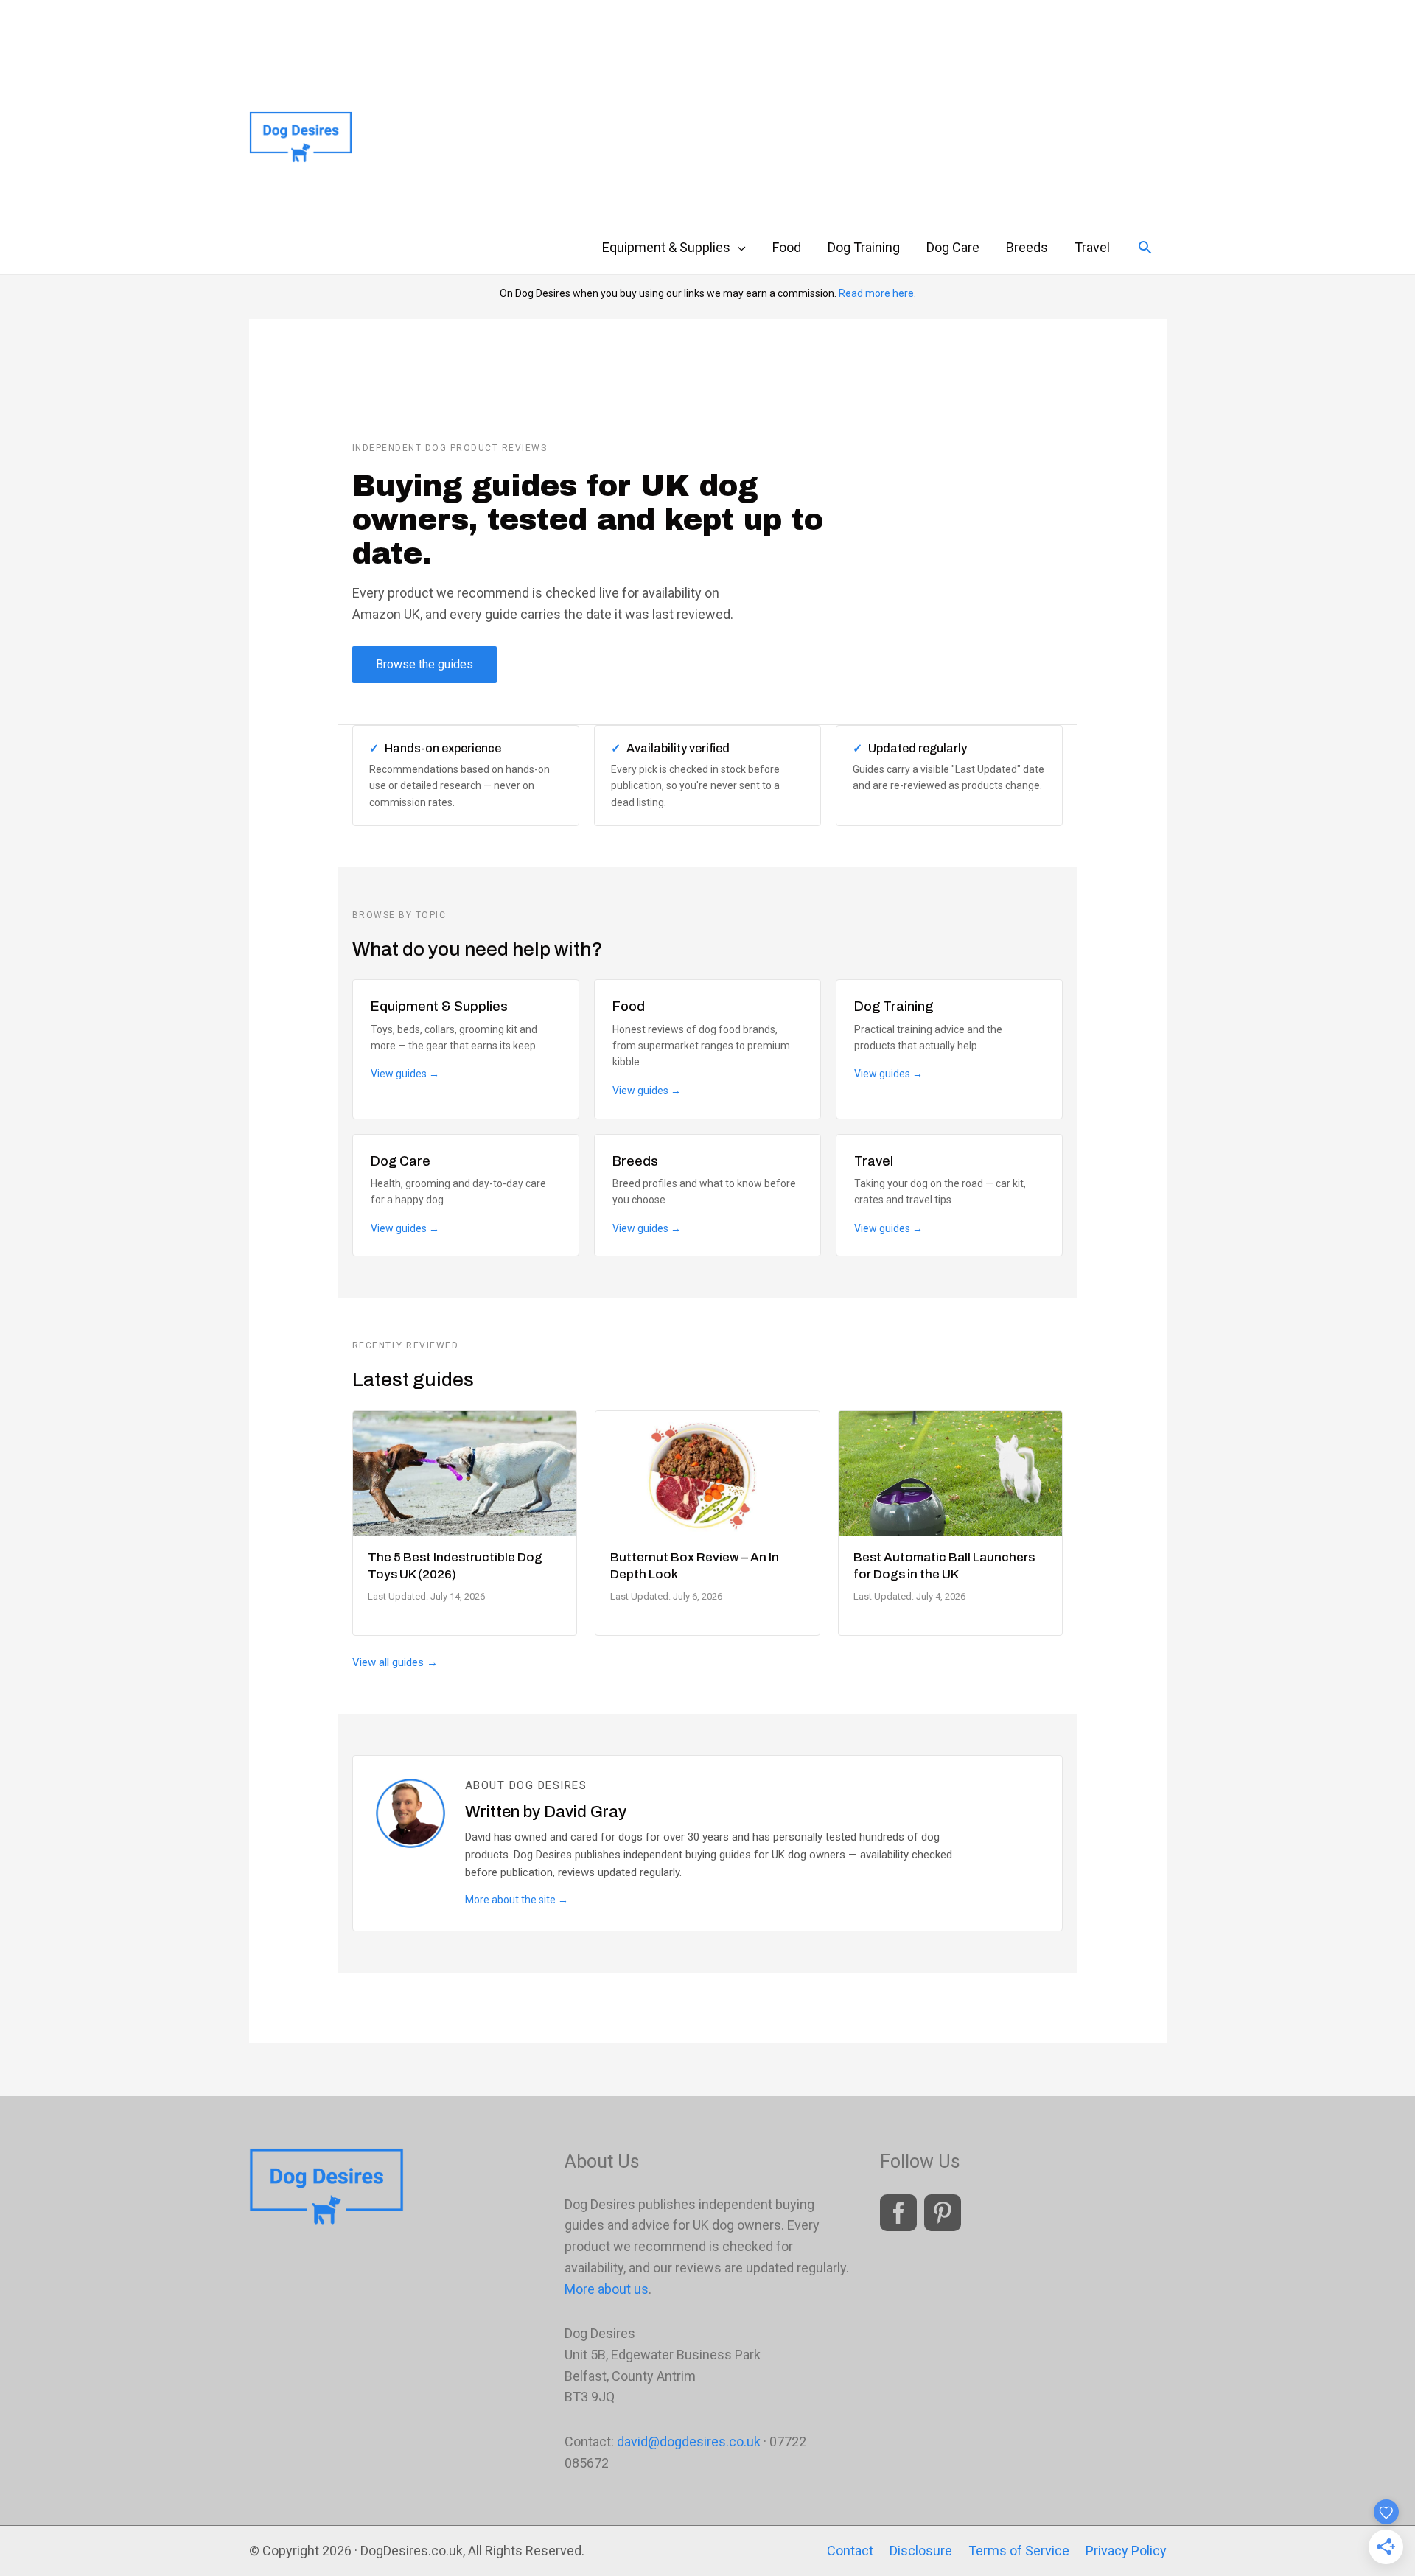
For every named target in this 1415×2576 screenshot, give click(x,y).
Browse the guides (424, 664)
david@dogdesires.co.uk (689, 2442)
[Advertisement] (869, 111)
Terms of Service (1019, 2551)
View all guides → (395, 1662)
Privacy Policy (1126, 2551)
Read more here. (877, 293)
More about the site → (517, 1900)
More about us (607, 2289)
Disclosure (921, 2551)
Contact (850, 2551)
